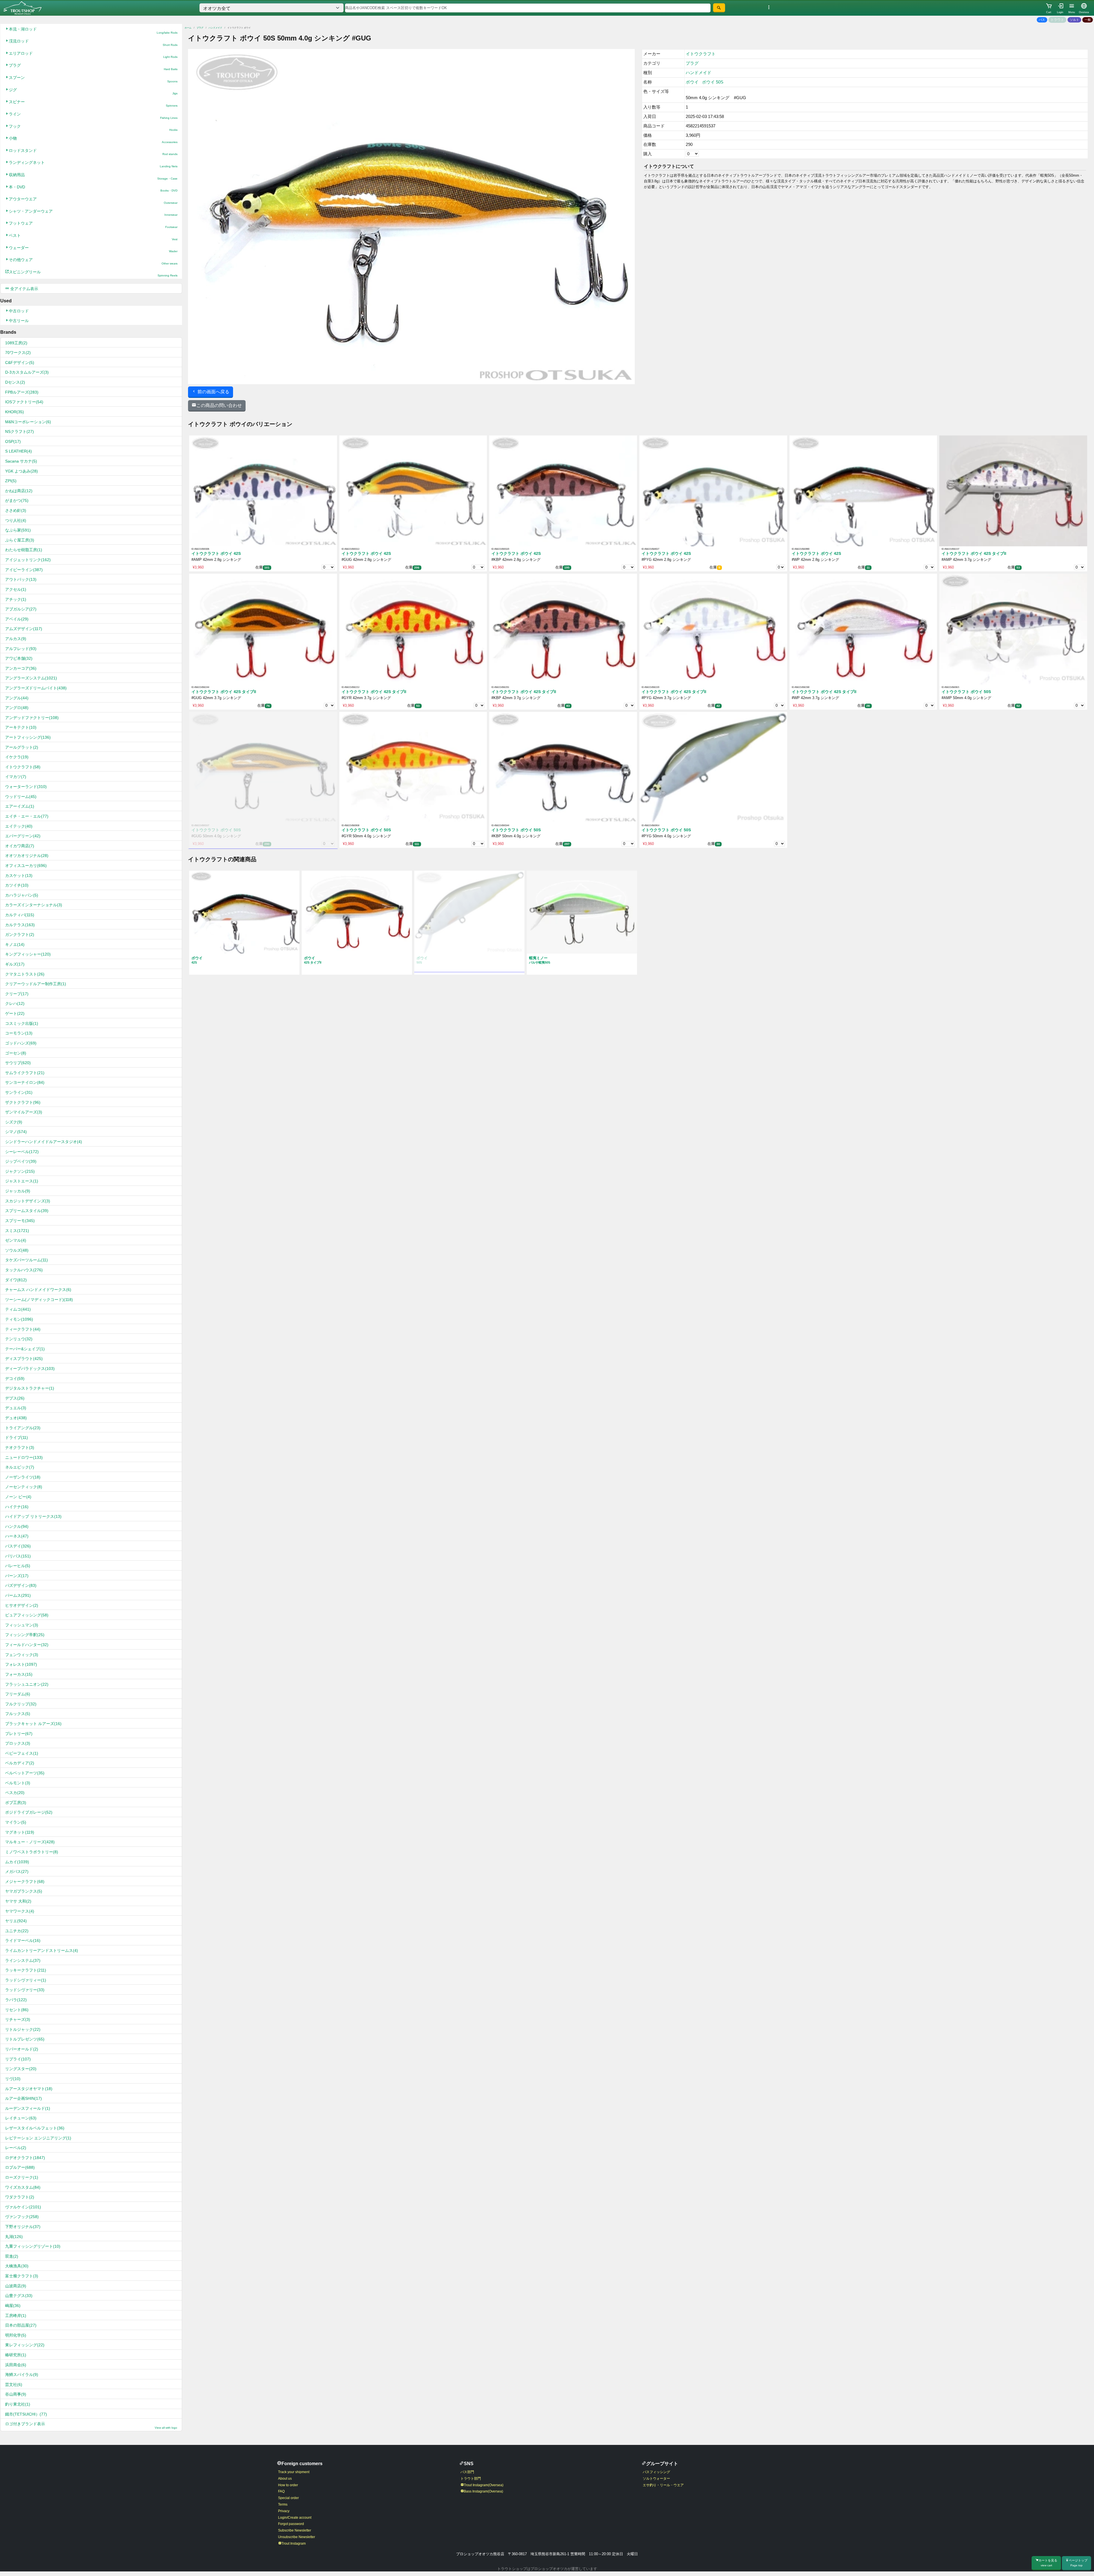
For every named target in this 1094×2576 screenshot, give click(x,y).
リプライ (18, 2059)
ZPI (11, 481)
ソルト (1074, 20)
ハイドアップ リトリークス (33, 1516)
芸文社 (14, 2384)
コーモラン (19, 1033)
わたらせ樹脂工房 (24, 550)
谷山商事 (16, 2394)
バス (1042, 20)
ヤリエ (16, 1921)
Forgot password (291, 2524)
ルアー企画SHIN (24, 2098)
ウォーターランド (26, 787)
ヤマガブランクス (24, 1891)
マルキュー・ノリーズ (30, 1842)
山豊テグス (19, 2296)
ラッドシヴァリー (25, 1990)
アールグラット (22, 747)
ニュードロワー (24, 1457)
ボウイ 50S (713, 82)
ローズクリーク (22, 2177)
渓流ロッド (93, 43)
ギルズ (15, 964)
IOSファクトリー (24, 402)
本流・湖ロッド (93, 31)
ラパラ (16, 2000)
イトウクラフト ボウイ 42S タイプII (974, 554)
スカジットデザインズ (28, 1201)
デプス (15, 1398)
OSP (13, 441)
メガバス (17, 1872)
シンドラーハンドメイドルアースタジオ (44, 1142)
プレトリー (19, 1734)
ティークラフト (23, 1329)
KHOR (15, 412)
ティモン (19, 1319)
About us (285, 2479)
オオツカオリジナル (27, 856)
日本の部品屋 (21, 2325)
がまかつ (17, 500)
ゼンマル (16, 1240)
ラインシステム (23, 1960)
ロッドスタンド (93, 152)
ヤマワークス (20, 1911)
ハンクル (17, 1526)
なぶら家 (18, 530)
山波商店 (16, 2286)
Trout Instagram (294, 2544)
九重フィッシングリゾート (33, 2246)
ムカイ (17, 1862)
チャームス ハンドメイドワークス (38, 1290)
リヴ (13, 2079)
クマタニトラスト (25, 974)
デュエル (16, 1408)
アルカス (16, 639)
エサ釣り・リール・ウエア (663, 2485)
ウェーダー (93, 249)
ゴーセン (16, 1053)
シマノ (16, 1132)
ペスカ (15, 1793)
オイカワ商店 (20, 846)
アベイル (17, 619)
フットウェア (93, 225)
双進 (12, 2256)
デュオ (16, 1418)
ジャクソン (20, 1171)
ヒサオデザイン (22, 1605)
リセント (17, 2010)
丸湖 (14, 2237)
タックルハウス (24, 1270)
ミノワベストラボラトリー (32, 1852)
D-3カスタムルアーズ (27, 372)
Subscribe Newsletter (295, 2530)
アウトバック (21, 579)
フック (93, 128)
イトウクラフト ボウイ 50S (966, 692)
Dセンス (15, 382)
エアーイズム (20, 806)
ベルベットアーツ (25, 1773)
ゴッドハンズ (21, 1043)
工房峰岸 (16, 2316)
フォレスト (21, 1664)
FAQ (281, 2491)
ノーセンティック (24, 1487)
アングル (17, 698)
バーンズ (17, 1576)
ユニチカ (17, 1931)
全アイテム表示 (24, 289)
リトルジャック (23, 2029)
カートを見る (1048, 2563)
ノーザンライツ (23, 1477)
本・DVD (93, 189)
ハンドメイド (215, 28)
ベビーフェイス (22, 1753)
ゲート (15, 1013)
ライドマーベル (23, 1940)
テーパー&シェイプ (25, 1349)
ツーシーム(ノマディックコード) (39, 1300)
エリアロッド (93, 55)
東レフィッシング (25, 2345)
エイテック (19, 826)
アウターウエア (93, 200)
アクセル (16, 589)
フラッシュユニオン (27, 1684)
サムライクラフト (25, 1073)
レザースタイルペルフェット (35, 2128)
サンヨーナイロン (25, 1082)
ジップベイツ (21, 1161)
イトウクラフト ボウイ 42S (216, 554)
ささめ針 (16, 510)
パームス (18, 1595)
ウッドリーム (21, 797)
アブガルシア (21, 609)
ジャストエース (22, 1181)
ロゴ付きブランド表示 (91, 2425)
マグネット (20, 1832)
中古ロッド (19, 311)
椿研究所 (16, 2355)
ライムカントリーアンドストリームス (42, 1950)
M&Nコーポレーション (28, 422)
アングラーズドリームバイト (36, 688)
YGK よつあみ (22, 471)
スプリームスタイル (27, 1211)
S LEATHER (19, 451)
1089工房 (16, 343)
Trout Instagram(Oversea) (484, 2485)
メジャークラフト (25, 1881)
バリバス (18, 1556)
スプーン (93, 79)
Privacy (284, 2511)
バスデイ (18, 1546)
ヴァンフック (22, 2217)
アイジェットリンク (28, 560)
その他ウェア (93, 261)
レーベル (16, 2148)
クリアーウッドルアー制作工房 (36, 984)
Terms (283, 2504)
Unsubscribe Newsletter (297, 2537)
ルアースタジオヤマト (29, 2089)
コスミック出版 (22, 1023)
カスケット (19, 875)
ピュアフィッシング (27, 1615)
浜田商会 (16, 2365)
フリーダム (18, 1694)
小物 (93, 140)
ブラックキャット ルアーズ (33, 1724)
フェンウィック (22, 1655)
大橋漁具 (17, 2266)
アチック (16, 599)
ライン (93, 116)
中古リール (19, 321)
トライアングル (23, 1428)
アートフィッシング (28, 737)
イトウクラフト (23, 767)
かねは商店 (19, 491)
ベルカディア (20, 1763)
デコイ (15, 1378)
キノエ (15, 944)
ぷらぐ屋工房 (20, 540)
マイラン (16, 1822)
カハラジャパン (22, 895)
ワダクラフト (20, 2197)
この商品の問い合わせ (219, 405)
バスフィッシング (656, 2472)
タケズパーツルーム (26, 1260)
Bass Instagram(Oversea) (483, 2491)
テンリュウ (19, 1339)
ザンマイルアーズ (24, 1112)
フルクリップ (21, 1704)
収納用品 (93, 176)
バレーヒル (18, 1566)
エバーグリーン (23, 836)
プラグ (93, 67)
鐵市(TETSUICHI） (26, 2414)
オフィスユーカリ (26, 866)
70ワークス (18, 353)
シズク (14, 1122)
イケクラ (17, 757)
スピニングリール (93, 273)
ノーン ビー (18, 1497)
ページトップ (1078, 2563)
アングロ (17, 708)
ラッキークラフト (26, 1970)
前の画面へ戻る (213, 392)
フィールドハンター (27, 1645)
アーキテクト (21, 727)
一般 (1088, 20)
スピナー (93, 103)
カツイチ (17, 885)
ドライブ (17, 1437)
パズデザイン (21, 1585)
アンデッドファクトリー (32, 718)
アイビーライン (24, 570)
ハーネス (17, 1536)
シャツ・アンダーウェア (93, 213)
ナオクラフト (20, 1447)
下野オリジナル (23, 2227)
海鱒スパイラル (22, 2375)
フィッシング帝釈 (25, 1635)
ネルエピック (20, 1467)
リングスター (21, 2069)
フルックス (18, 1714)
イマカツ (16, 777)
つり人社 (16, 520)
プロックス (18, 1743)
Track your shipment (294, 2472)
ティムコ (18, 1309)
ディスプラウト (24, 1359)
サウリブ (18, 1063)
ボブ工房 (16, 1803)
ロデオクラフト (25, 2158)
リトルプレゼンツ (25, 2039)
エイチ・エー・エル (27, 816)
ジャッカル (18, 1191)
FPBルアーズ (22, 392)
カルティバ (20, 915)
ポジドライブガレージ (29, 1812)
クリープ (17, 994)
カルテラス (20, 925)
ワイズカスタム (23, 2187)
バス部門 (467, 2472)
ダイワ (16, 1280)
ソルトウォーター (656, 2479)
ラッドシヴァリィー (26, 1980)
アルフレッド (21, 649)
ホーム (188, 28)
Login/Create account (295, 2518)
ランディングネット (93, 164)
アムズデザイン (24, 629)
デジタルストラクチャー (30, 1388)
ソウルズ (17, 1250)
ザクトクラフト (23, 1102)
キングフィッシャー (28, 954)
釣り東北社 (18, 2404)
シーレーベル (22, 1152)
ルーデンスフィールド (28, 2108)
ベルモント (18, 1783)
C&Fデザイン (20, 363)
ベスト (93, 237)
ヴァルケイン (23, 2207)
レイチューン (21, 2118)
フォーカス (19, 1674)
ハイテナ (17, 1507)
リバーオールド (22, 2049)
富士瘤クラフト (22, 2276)
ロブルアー (20, 2167)
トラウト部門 (471, 2479)
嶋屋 (13, 2306)
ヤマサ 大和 (18, 1901)
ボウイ (692, 82)
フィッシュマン (22, 1625)
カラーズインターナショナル (34, 905)
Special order (288, 2498)
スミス (17, 1231)
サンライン (19, 1092)
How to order (288, 2485)
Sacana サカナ (21, 461)
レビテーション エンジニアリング (38, 2138)
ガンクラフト (20, 934)
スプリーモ (20, 1221)
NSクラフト (20, 431)
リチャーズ (18, 2019)
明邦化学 (16, 2335)
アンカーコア (21, 668)
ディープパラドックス (30, 1369)
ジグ (93, 91)
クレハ (15, 1003)
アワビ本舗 (19, 658)
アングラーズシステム (31, 678)
